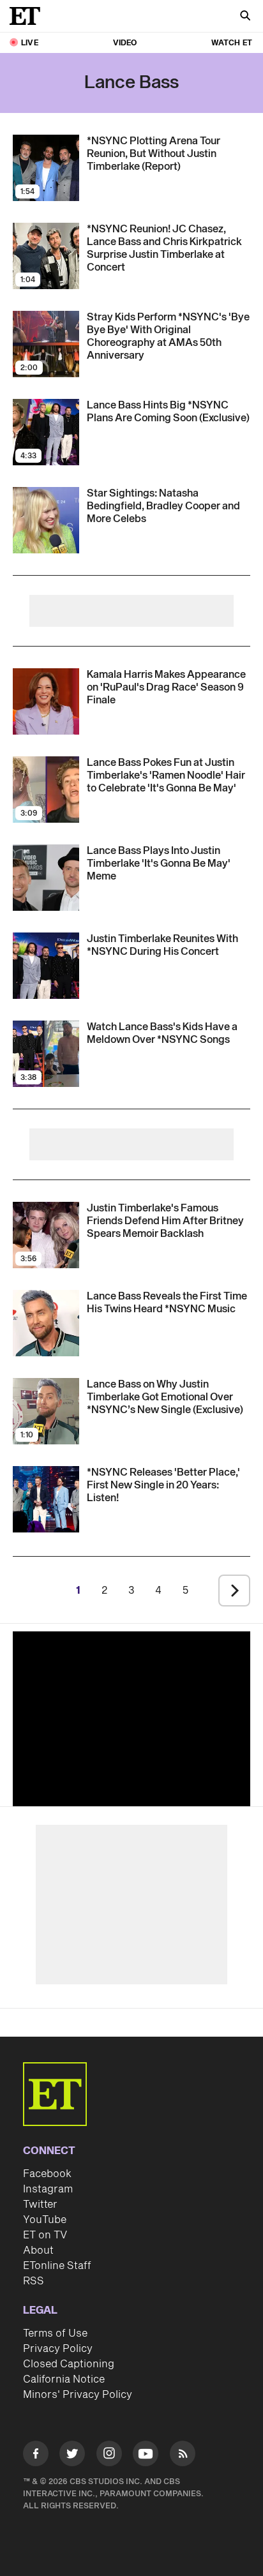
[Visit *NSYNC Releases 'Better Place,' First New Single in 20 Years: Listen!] (46, 1499)
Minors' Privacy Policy (78, 2395)
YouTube (45, 2220)
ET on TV (45, 2235)
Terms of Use (55, 2333)
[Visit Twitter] (72, 2456)
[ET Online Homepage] (29, 16)
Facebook (47, 2174)
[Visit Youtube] (146, 2453)
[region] (131, 1716)
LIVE (30, 43)
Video (125, 43)
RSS (34, 2281)
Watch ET (232, 43)
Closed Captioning (69, 2364)
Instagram (48, 2189)
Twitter (40, 2205)
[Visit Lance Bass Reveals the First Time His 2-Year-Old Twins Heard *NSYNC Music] (46, 1323)
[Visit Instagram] (109, 2456)
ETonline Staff (57, 2266)
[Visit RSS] (183, 2456)
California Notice (64, 2379)
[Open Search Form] (245, 17)
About (38, 2250)
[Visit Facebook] (36, 2456)
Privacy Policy (58, 2349)
